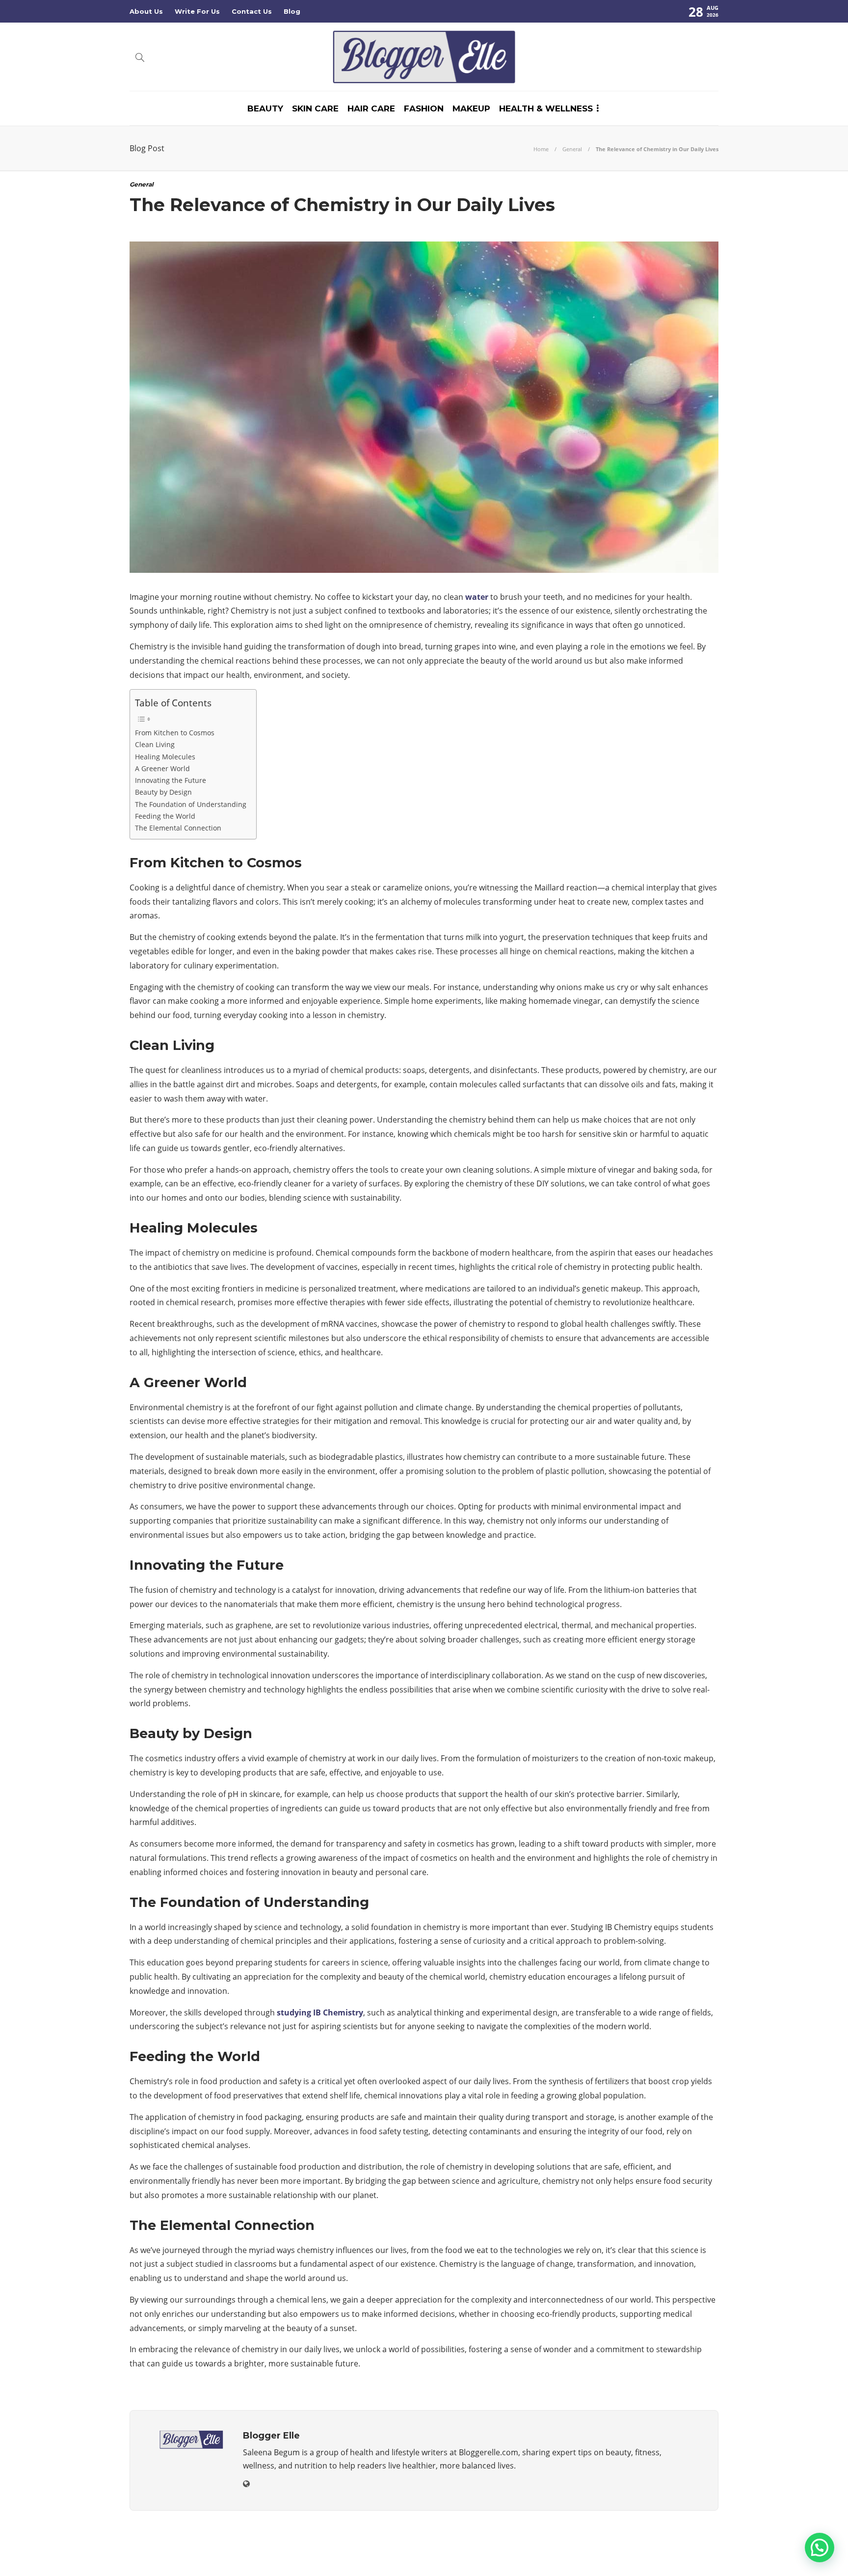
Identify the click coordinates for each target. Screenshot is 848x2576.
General (572, 149)
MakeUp (471, 108)
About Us (146, 11)
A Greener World (162, 768)
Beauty (265, 108)
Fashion (424, 108)
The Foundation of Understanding (191, 804)
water (477, 597)
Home (541, 149)
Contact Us (252, 11)
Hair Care (371, 108)
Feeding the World (165, 816)
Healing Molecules (165, 757)
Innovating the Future (171, 780)
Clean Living (155, 744)
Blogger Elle (702, 2539)
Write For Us (197, 11)
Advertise (640, 2554)
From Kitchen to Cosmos (175, 733)
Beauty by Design (163, 792)
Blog (292, 11)
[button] (820, 2548)
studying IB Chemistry (320, 2012)
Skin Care (315, 108)
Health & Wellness (546, 108)
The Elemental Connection (178, 828)
